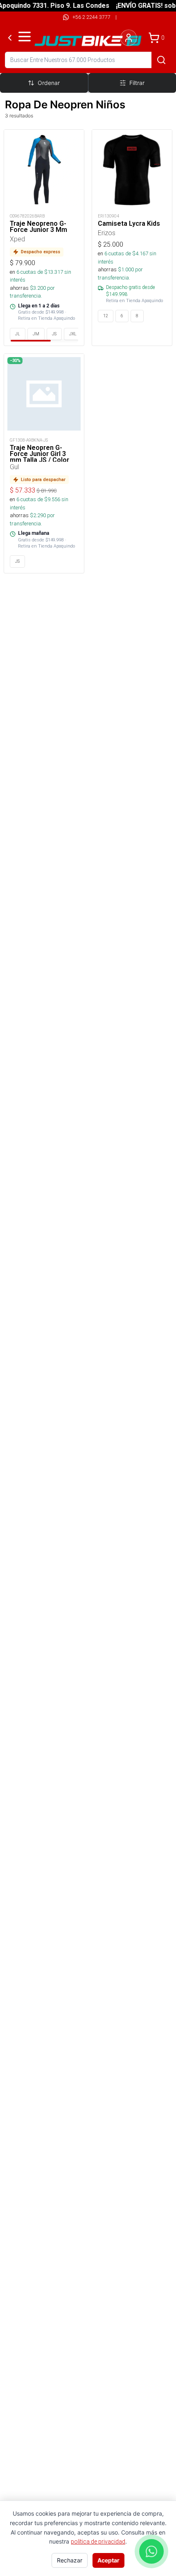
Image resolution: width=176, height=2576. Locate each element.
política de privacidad (98, 2542)
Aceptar (108, 2560)
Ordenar (49, 83)
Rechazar (70, 2560)
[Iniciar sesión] (129, 38)
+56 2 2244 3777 (91, 17)
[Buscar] (161, 60)
